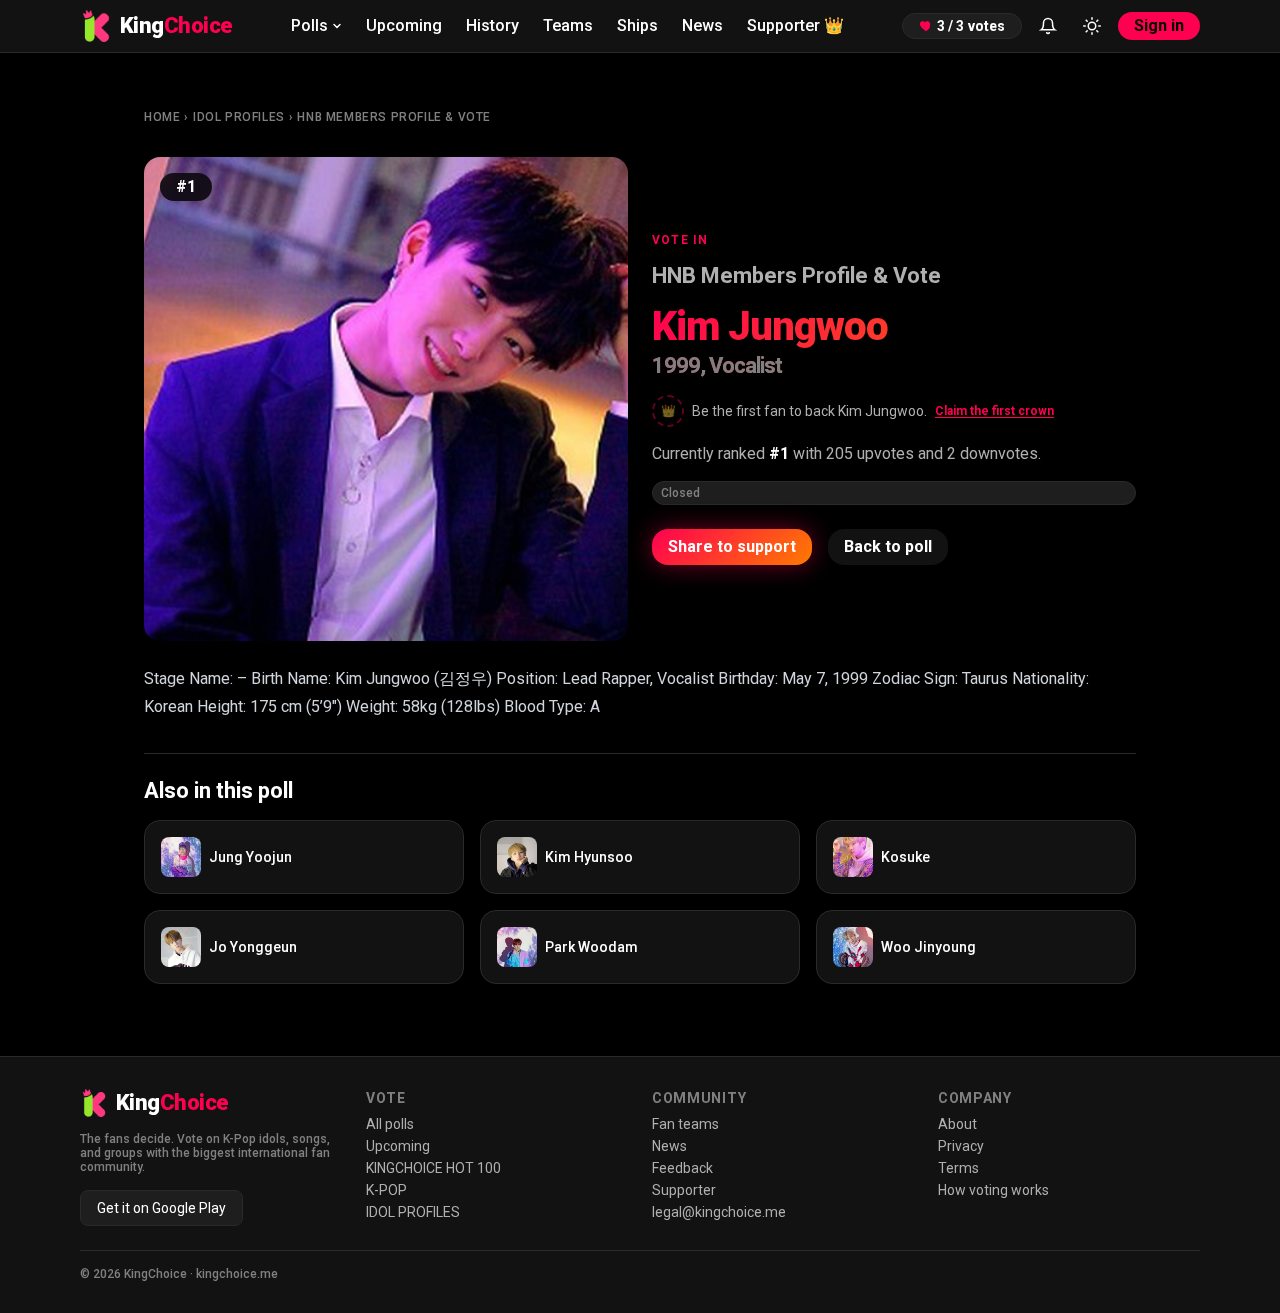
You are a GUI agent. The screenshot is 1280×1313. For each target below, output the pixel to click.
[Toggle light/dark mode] (1092, 26)
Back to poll (888, 546)
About (957, 1124)
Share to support (732, 546)
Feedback (682, 1168)
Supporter (795, 25)
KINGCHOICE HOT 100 (433, 1168)
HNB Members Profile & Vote (394, 117)
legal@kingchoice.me (719, 1212)
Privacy (961, 1146)
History (492, 25)
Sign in (1159, 25)
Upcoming (404, 25)
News (702, 25)
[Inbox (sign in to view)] (1048, 26)
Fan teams (685, 1124)
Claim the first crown (994, 411)
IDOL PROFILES (239, 117)
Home (162, 117)
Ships (637, 25)
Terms (958, 1168)
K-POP (386, 1190)
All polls (390, 1124)
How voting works (993, 1190)
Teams (568, 25)
